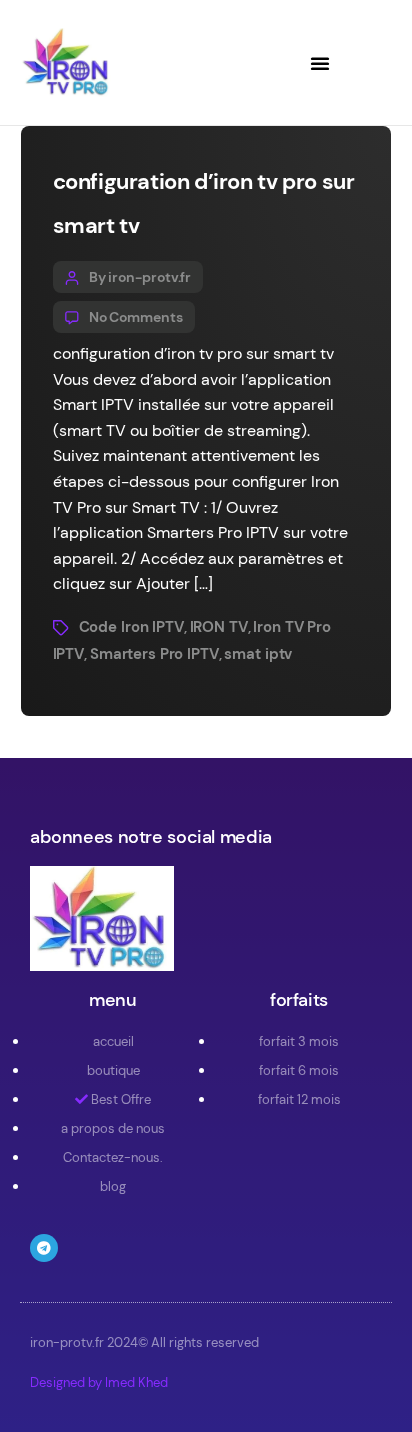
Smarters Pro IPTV (154, 654)
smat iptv (258, 654)
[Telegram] (44, 1248)
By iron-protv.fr (140, 277)
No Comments (136, 317)
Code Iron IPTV (131, 627)
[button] (320, 63)
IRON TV (219, 627)
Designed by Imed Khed (99, 1382)
